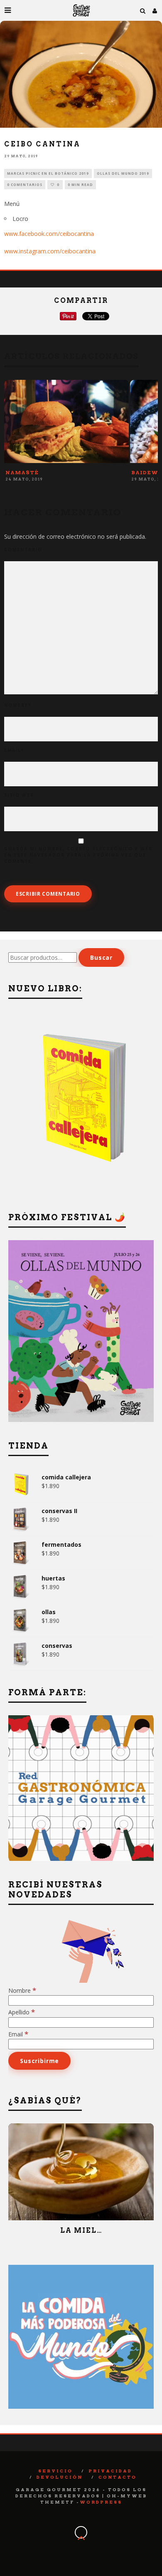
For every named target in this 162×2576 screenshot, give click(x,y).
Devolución (60, 2477)
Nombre (18, 705)
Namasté (22, 472)
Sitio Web (19, 795)
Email (14, 750)
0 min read (80, 185)
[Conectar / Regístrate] (155, 10)
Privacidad (110, 2471)
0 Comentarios (25, 185)
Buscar (101, 957)
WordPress (101, 2502)
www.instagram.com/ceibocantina (50, 251)
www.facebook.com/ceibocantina (49, 234)
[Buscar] (143, 10)
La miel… (81, 2230)
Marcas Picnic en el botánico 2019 (48, 173)
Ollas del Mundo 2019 (123, 173)
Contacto (118, 2477)
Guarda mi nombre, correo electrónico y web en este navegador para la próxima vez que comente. (78, 855)
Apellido (22, 2012)
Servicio (55, 2471)
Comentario (23, 550)
